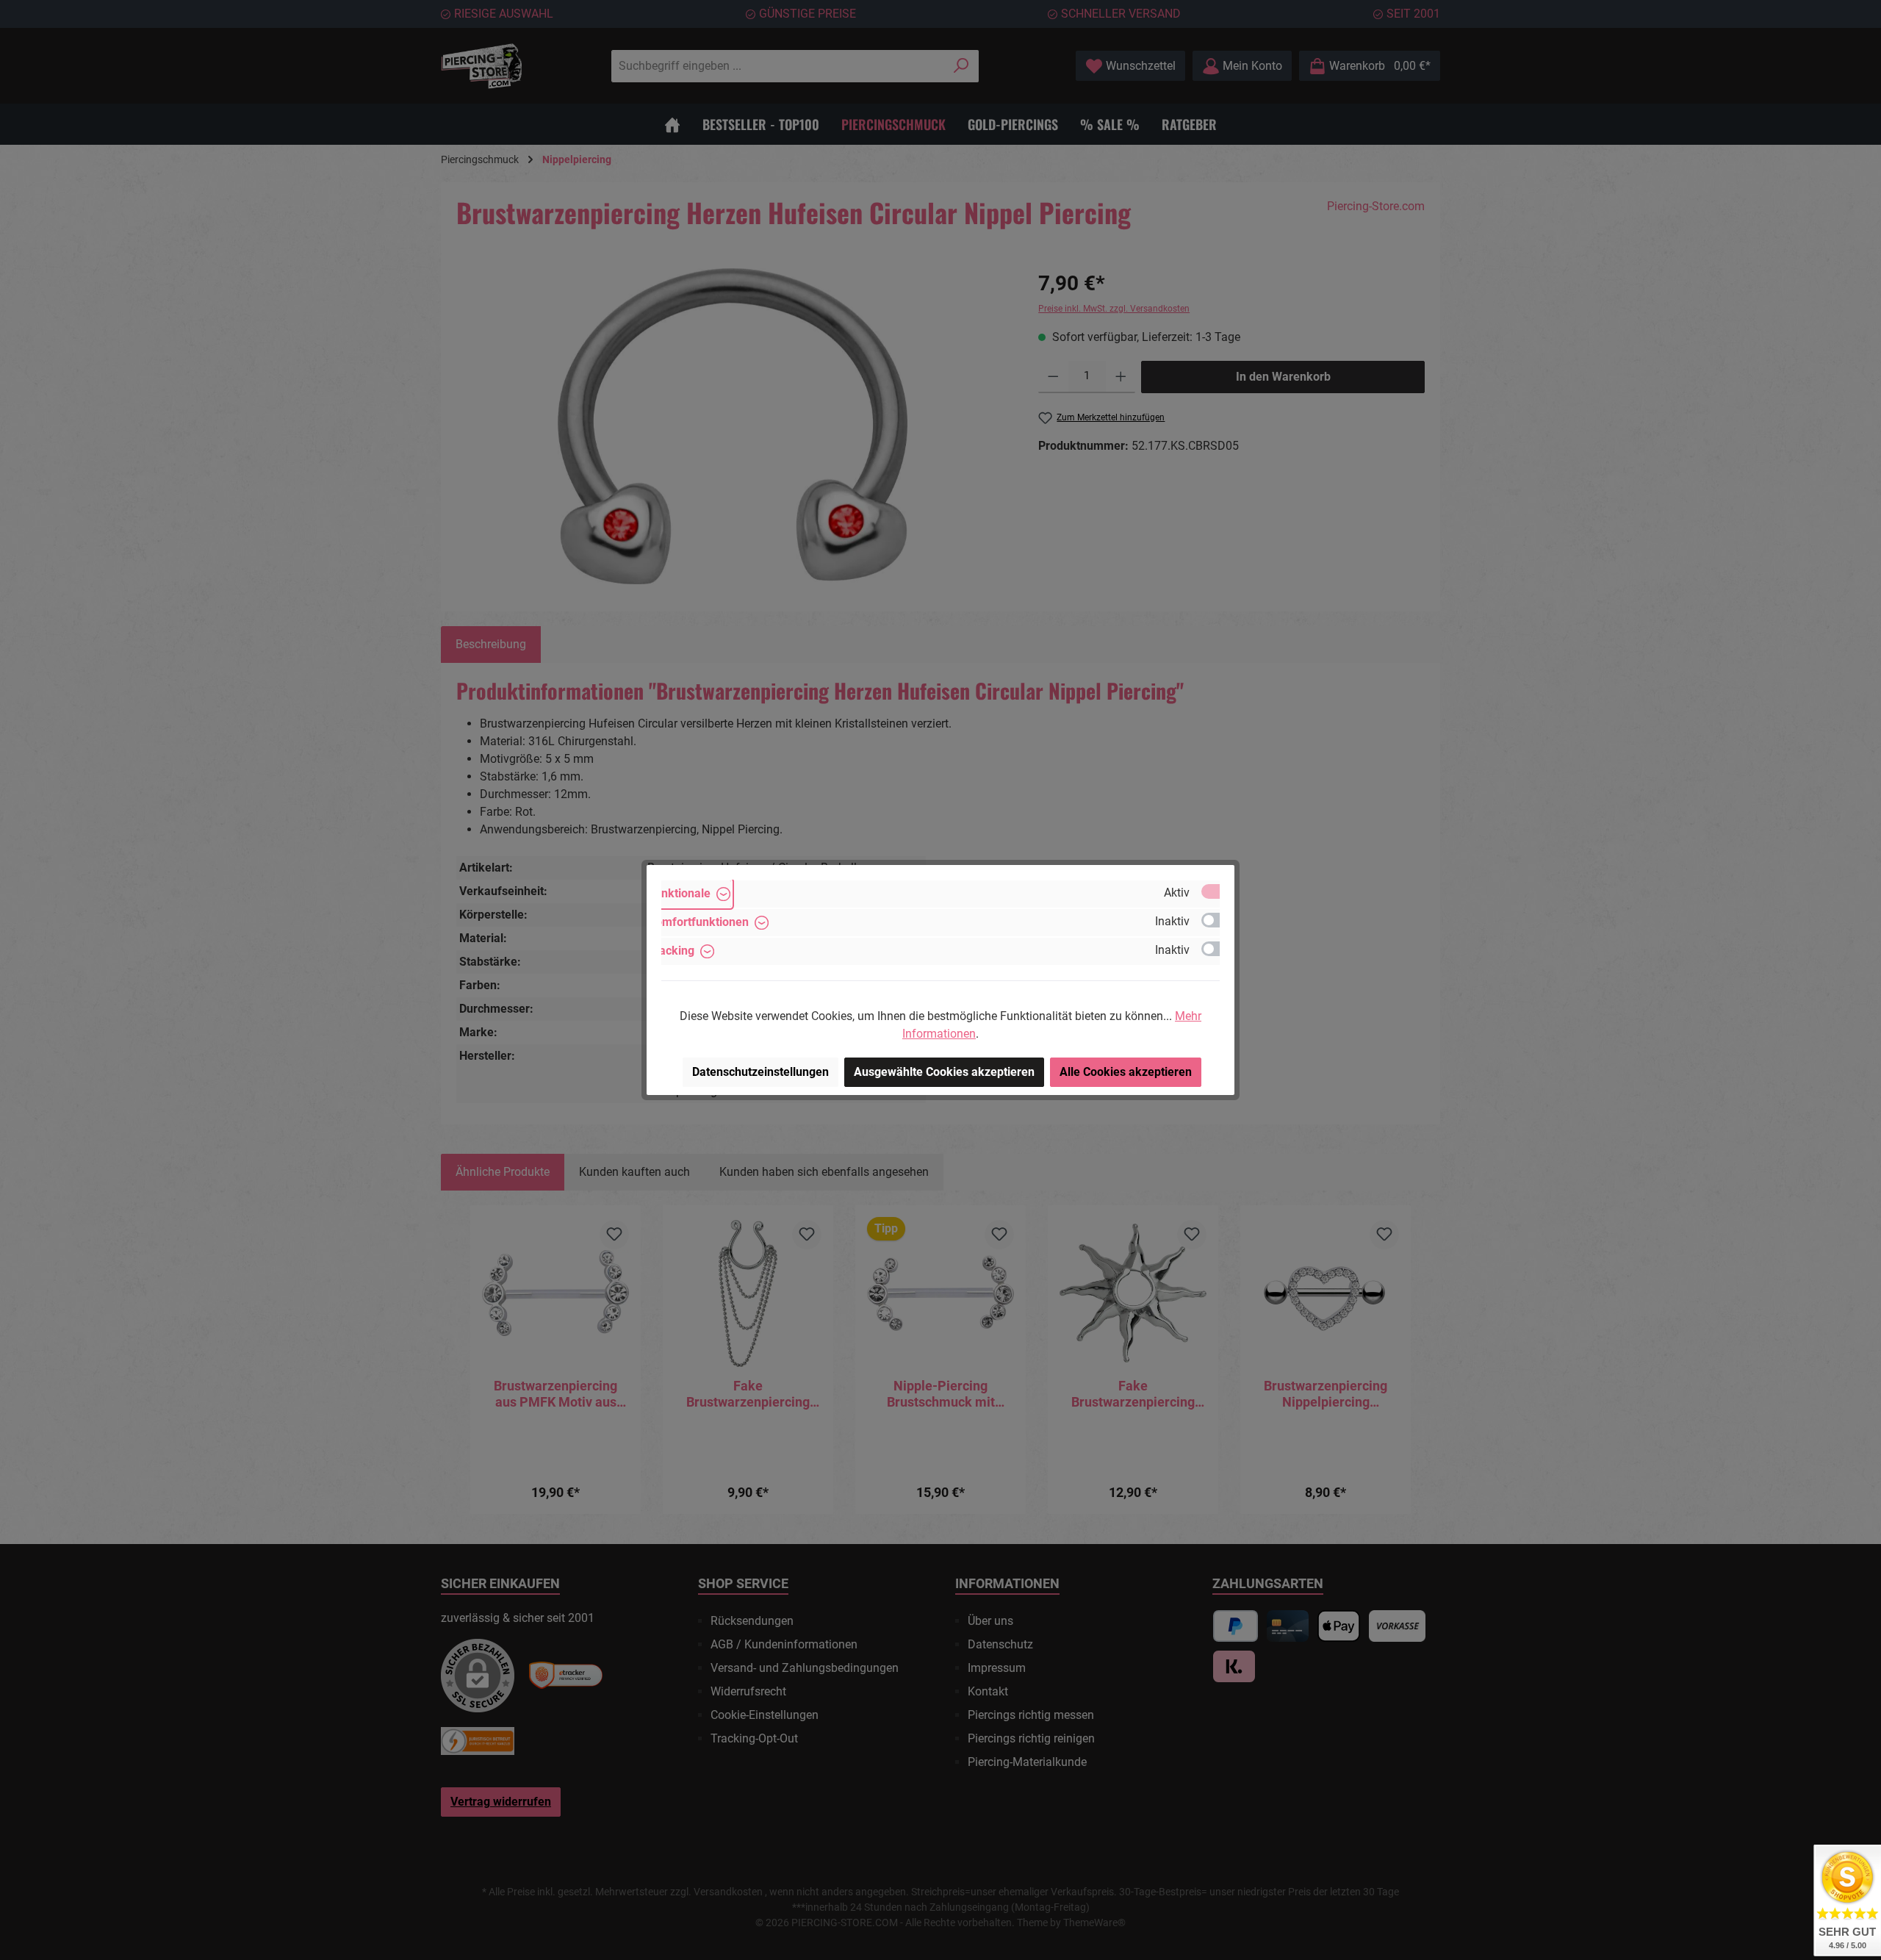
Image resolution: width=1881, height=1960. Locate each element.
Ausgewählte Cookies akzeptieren (944, 1072)
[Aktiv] (1218, 891)
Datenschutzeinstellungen (760, 1072)
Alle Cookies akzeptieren (1126, 1072)
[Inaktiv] (1218, 920)
